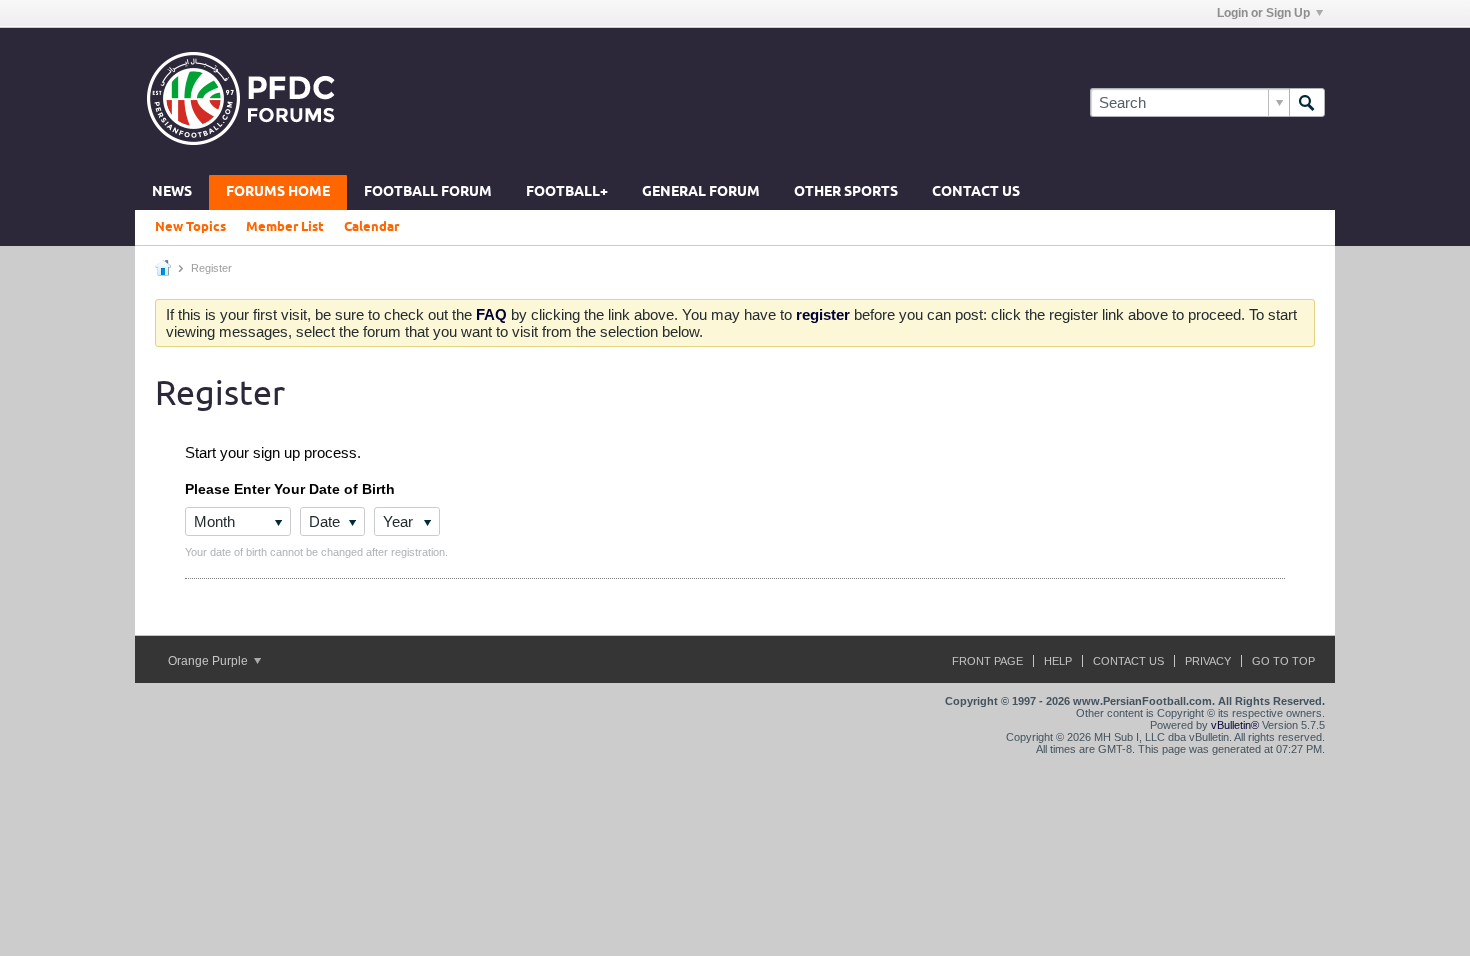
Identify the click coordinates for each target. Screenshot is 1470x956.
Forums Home (278, 192)
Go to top (1283, 661)
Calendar (371, 227)
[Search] (1307, 102)
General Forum (701, 192)
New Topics (190, 227)
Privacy (1208, 661)
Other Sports (846, 192)
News (172, 192)
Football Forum (428, 192)
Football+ (567, 192)
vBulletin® (1235, 725)
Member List (285, 227)
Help (1058, 661)
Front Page (987, 661)
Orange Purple (209, 661)
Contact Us (976, 192)
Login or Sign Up (1263, 13)
